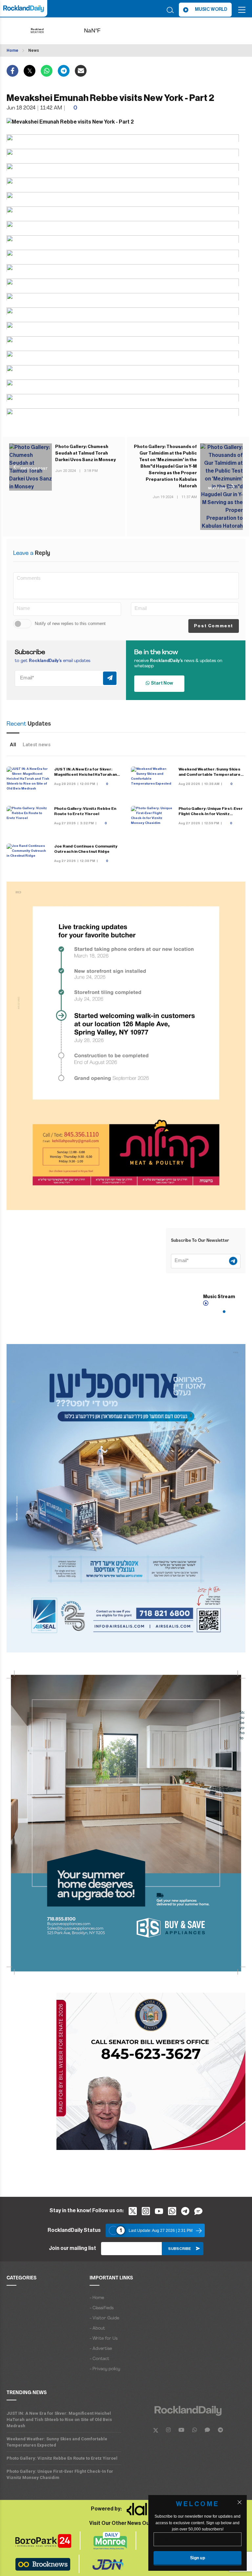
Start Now (161, 683)
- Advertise (101, 2349)
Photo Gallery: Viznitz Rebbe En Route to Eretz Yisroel (62, 2458)
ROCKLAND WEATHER (103, 31)
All (13, 745)
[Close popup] (240, 2502)
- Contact (99, 2359)
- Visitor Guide (104, 2318)
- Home (97, 2298)
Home (12, 50)
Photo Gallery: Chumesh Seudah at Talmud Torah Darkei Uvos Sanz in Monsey (85, 453)
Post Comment (214, 626)
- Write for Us (104, 2339)
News (34, 50)
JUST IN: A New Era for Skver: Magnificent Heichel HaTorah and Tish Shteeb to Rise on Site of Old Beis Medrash (59, 2420)
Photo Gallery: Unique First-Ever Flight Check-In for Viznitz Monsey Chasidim (211, 814)
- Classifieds (102, 2308)
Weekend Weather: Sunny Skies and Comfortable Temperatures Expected (211, 774)
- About (97, 2328)
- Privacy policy (105, 2369)
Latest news (37, 745)
